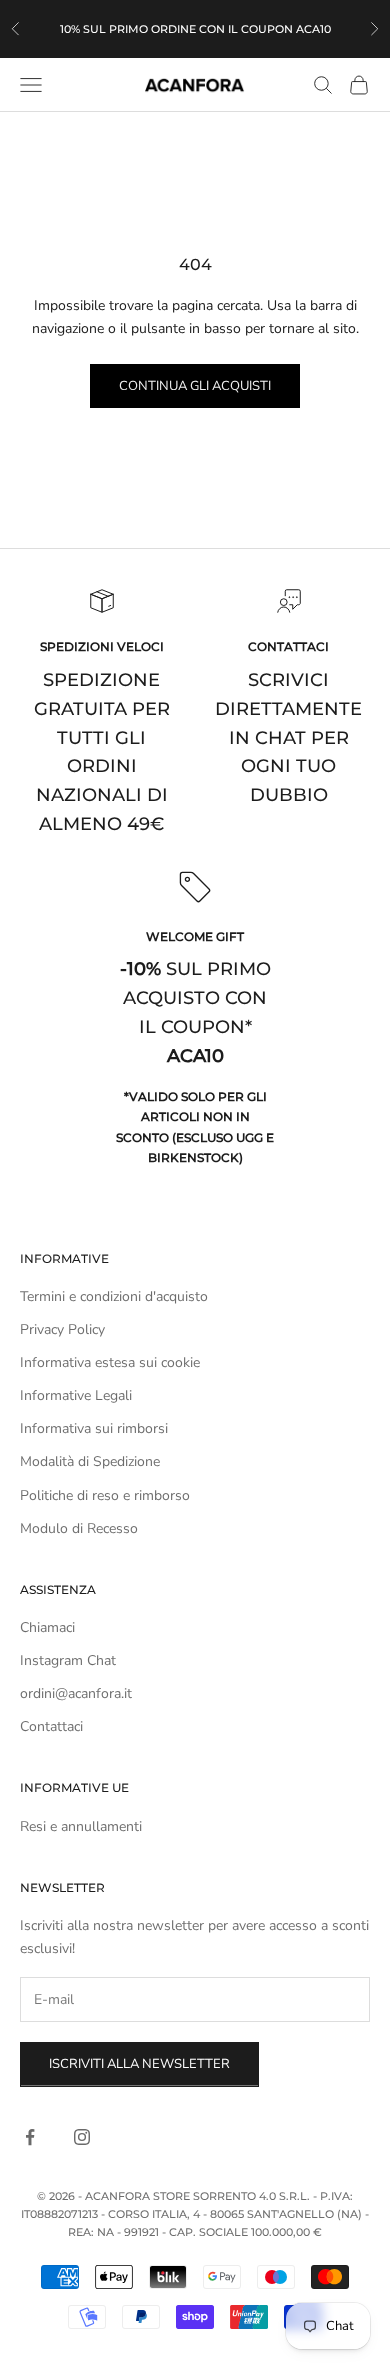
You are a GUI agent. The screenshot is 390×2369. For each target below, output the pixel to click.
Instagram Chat (68, 1660)
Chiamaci (47, 1627)
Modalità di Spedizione (90, 1461)
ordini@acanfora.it (76, 1693)
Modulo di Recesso (79, 1528)
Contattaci (51, 1726)
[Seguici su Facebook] (30, 2137)
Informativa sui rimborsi (94, 1428)
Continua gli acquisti (195, 386)
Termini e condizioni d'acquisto (114, 1296)
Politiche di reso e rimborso (105, 1495)
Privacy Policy (62, 1329)
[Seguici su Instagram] (82, 2137)
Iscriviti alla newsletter (139, 2064)
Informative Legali (76, 1395)
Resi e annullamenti (81, 1826)
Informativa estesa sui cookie (110, 1362)
